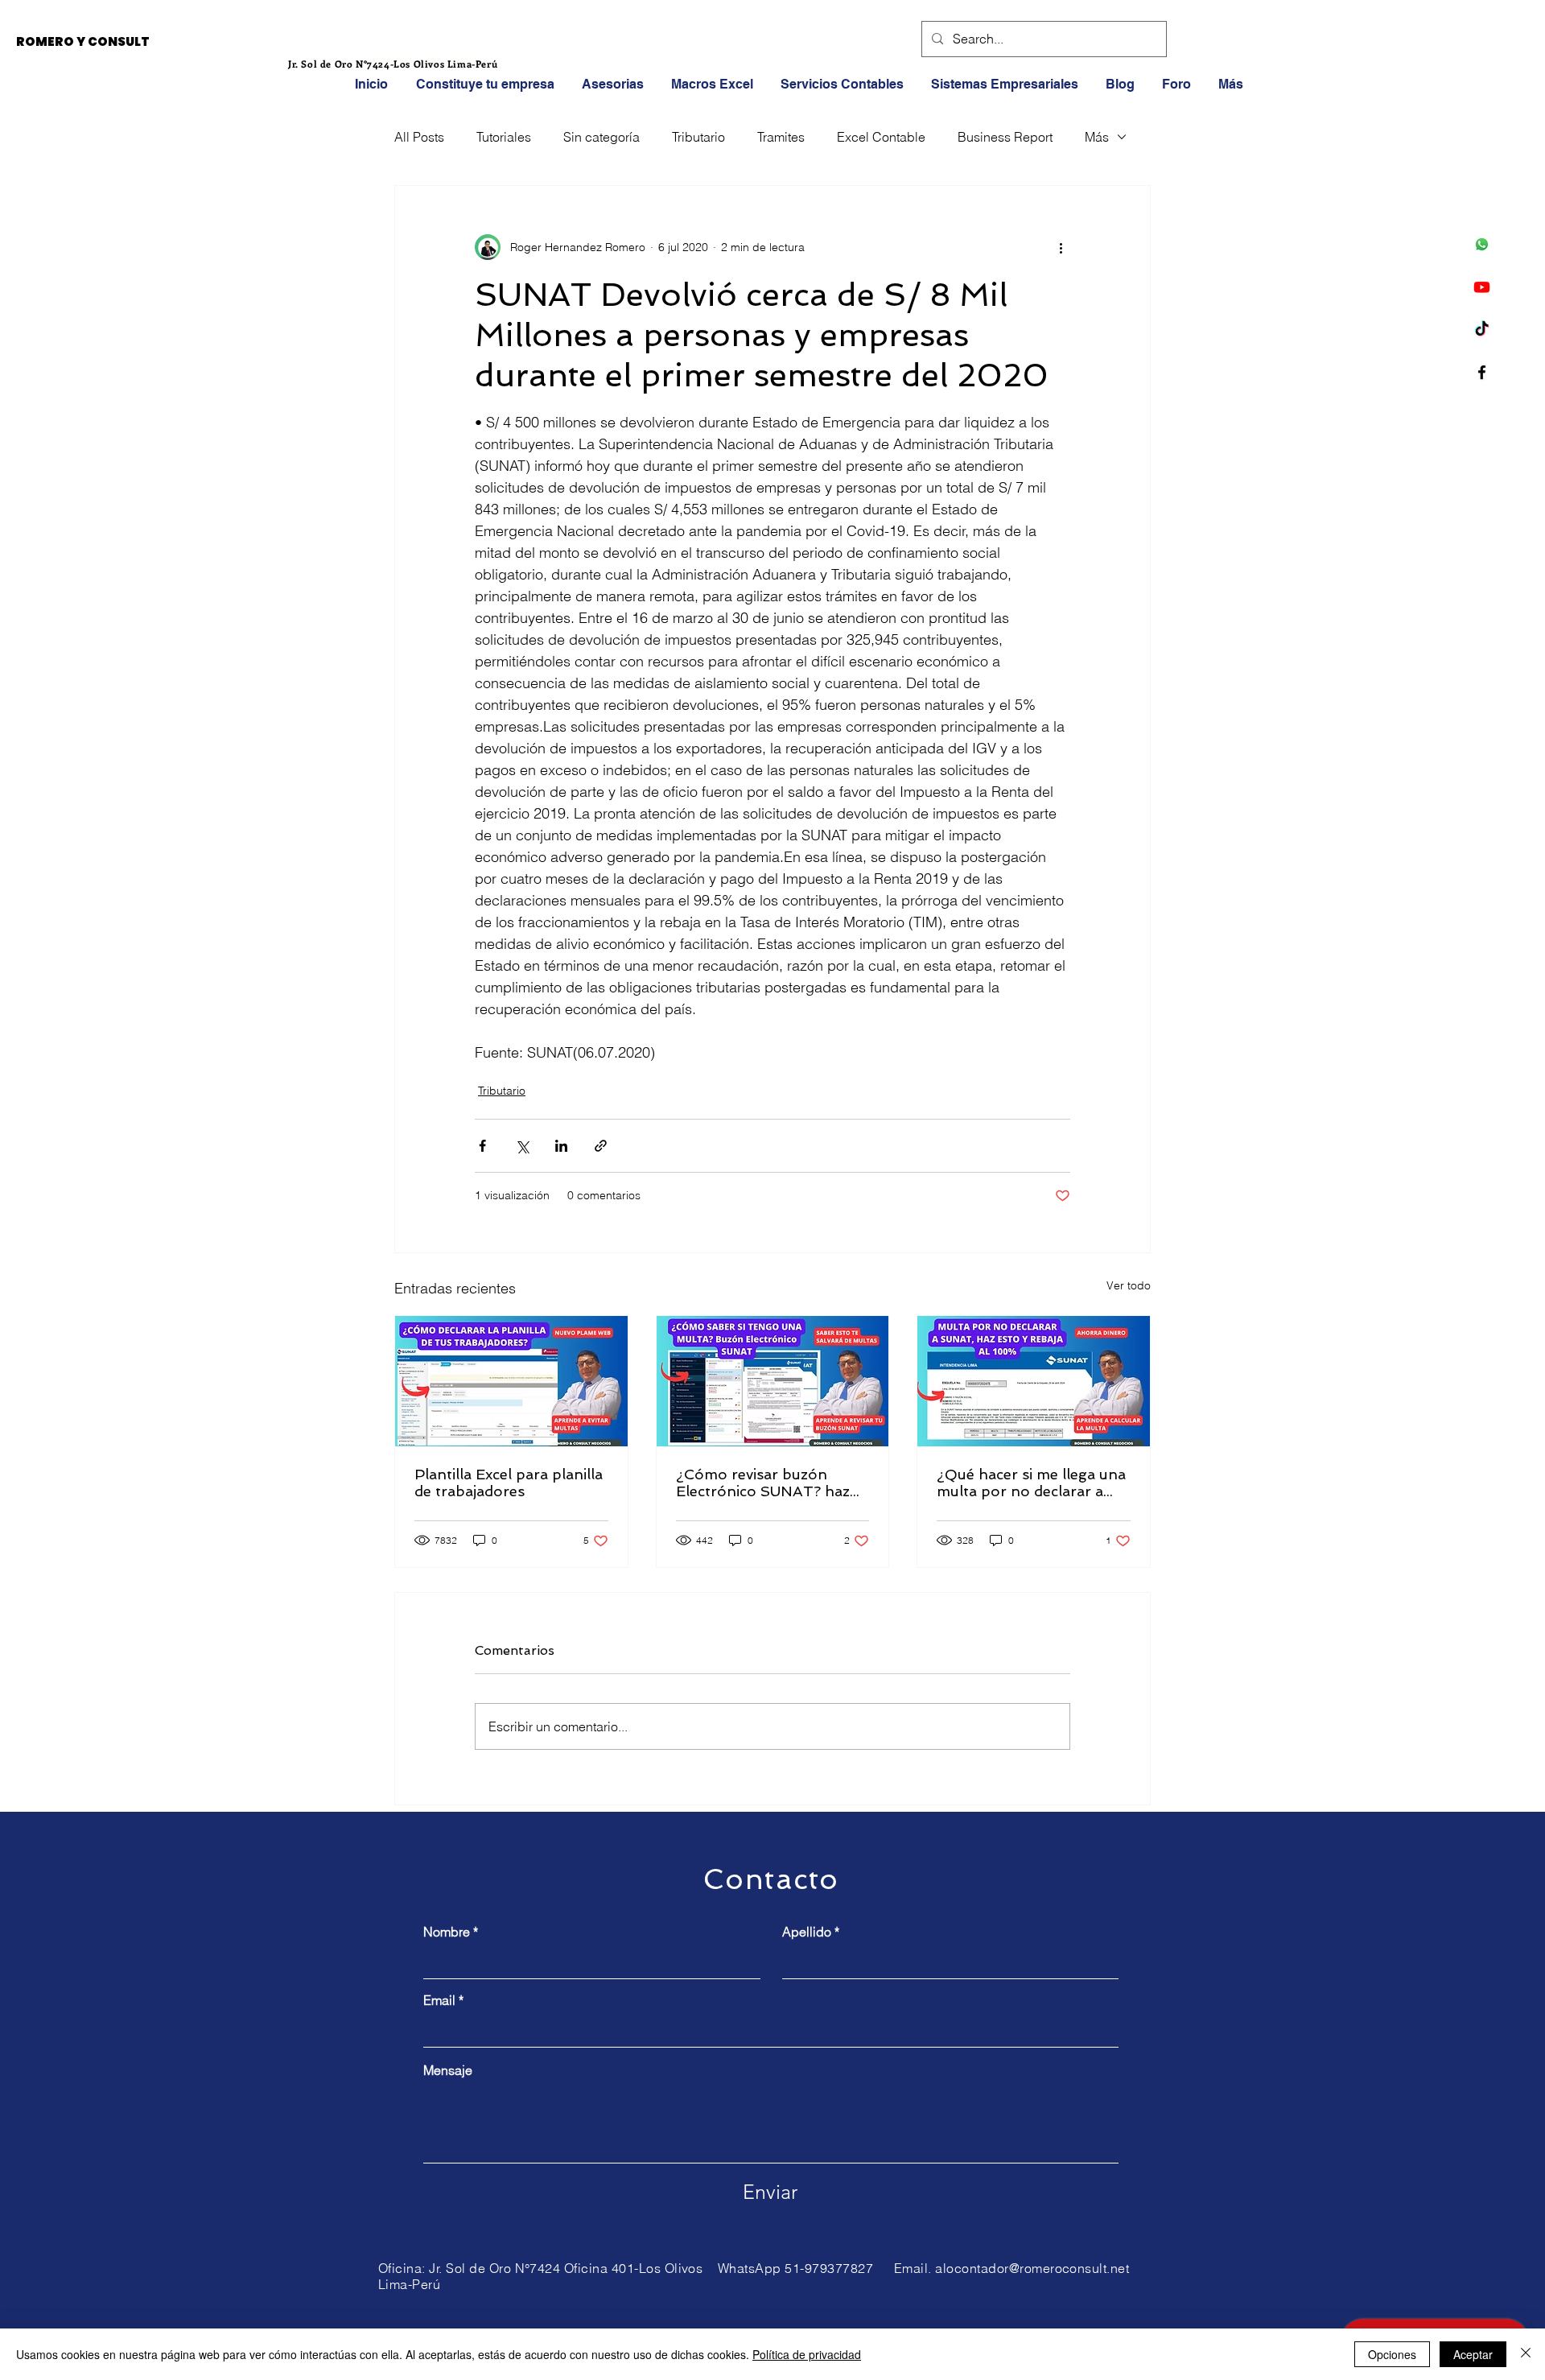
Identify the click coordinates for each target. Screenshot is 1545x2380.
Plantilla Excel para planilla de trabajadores (509, 1483)
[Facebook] (1482, 372)
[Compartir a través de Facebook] (482, 1146)
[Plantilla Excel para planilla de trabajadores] (511, 1381)
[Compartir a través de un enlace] (601, 1146)
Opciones (1392, 2354)
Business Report (1005, 137)
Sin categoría (602, 137)
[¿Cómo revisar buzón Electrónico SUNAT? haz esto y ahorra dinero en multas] (773, 1381)
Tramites (781, 137)
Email (439, 2000)
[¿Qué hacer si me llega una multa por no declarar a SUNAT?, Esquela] (1034, 1381)
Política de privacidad (807, 2354)
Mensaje (448, 2070)
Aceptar (1473, 2354)
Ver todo (1129, 1285)
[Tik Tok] (1482, 330)
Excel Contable (881, 137)
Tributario (698, 137)
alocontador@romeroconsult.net (1032, 2268)
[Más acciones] (1061, 247)
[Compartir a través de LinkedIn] (561, 1146)
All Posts (419, 137)
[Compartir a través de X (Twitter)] (522, 1146)
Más (1097, 137)
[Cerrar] (1526, 2354)
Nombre (447, 1932)
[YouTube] (1482, 287)
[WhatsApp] (1482, 244)
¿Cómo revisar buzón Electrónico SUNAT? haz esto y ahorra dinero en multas (763, 1483)
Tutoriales (504, 137)
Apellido (807, 1932)
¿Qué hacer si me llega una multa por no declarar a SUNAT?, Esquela (1031, 1483)
